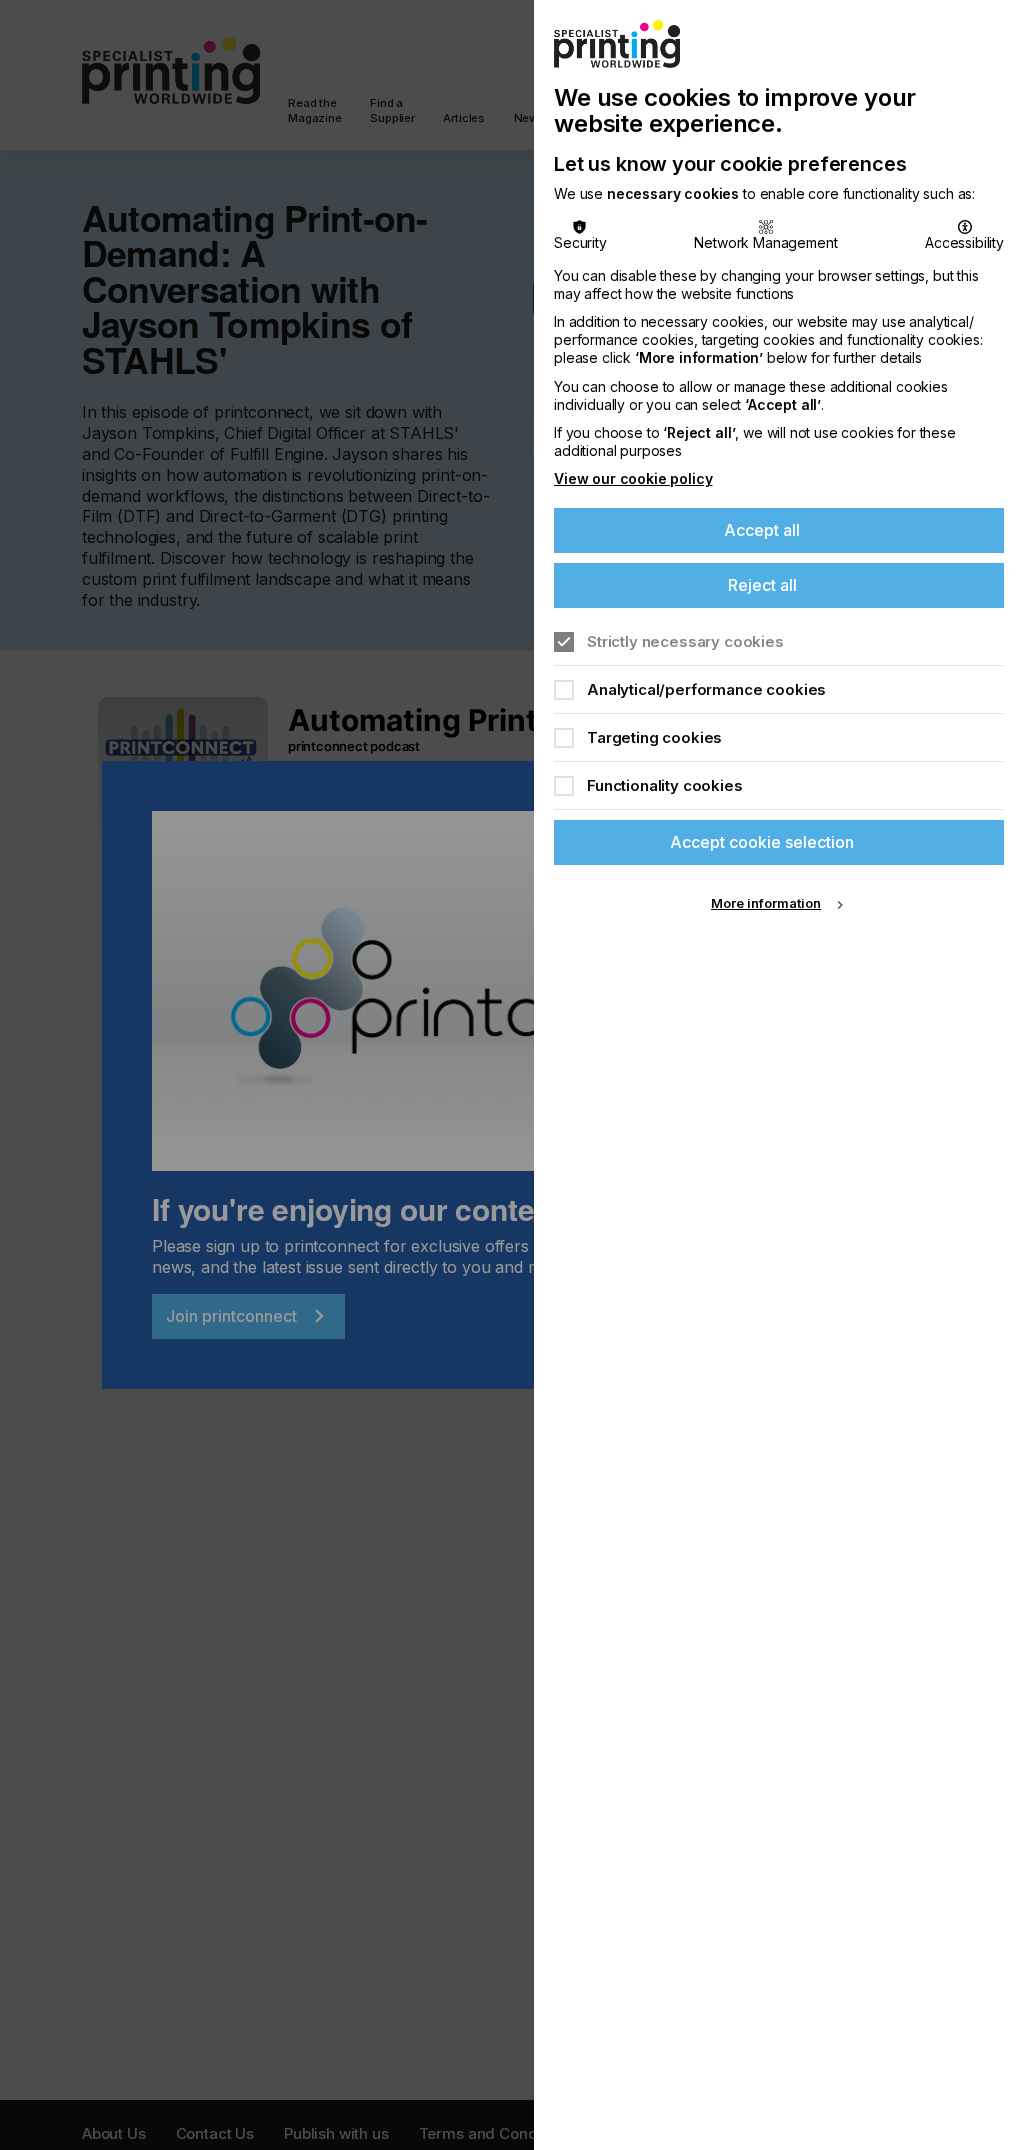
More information (766, 903)
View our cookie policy (633, 478)
